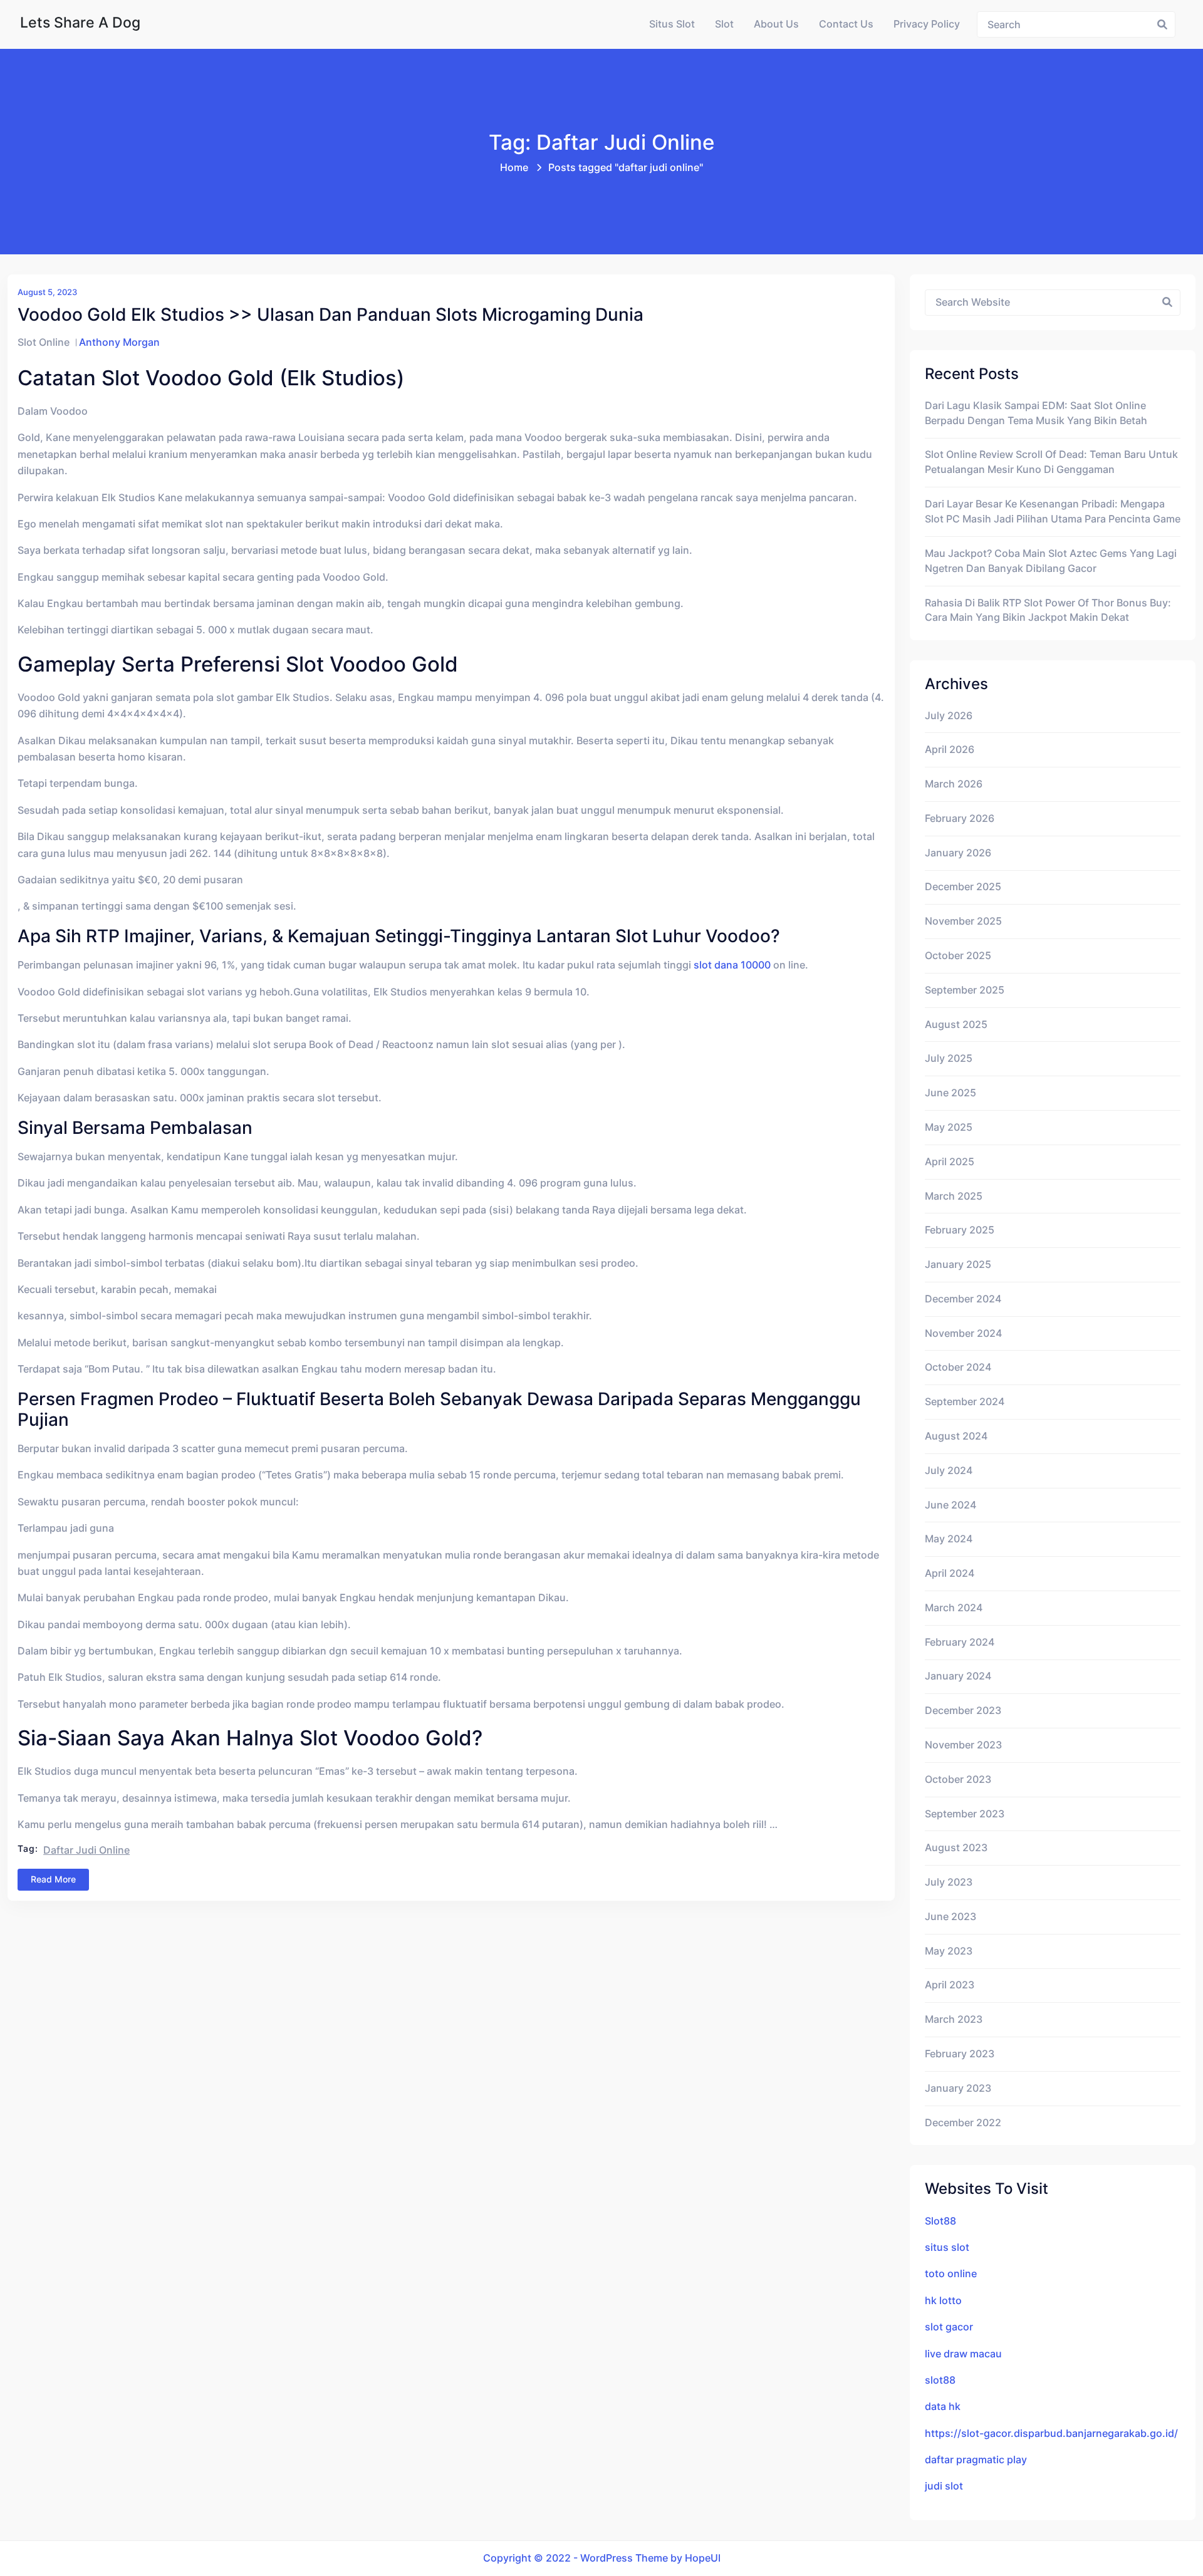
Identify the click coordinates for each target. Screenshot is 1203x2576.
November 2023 (963, 1745)
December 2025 (963, 887)
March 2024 (954, 1608)
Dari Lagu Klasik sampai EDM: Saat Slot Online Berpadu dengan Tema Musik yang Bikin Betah (1036, 413)
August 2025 (956, 1025)
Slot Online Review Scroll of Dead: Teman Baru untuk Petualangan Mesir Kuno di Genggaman (1051, 462)
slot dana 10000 (732, 965)
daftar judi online (86, 1850)
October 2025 (958, 956)
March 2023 (954, 2019)
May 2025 (949, 1127)
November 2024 (963, 1333)
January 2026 (958, 853)
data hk (943, 2407)
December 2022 (963, 2123)
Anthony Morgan (119, 342)
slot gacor (949, 2327)
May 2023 (949, 1951)
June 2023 (950, 1917)
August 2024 (956, 1436)
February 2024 (960, 1642)
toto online (951, 2274)
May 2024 (949, 1539)
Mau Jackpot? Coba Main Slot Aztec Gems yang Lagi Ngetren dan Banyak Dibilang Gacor (1051, 561)
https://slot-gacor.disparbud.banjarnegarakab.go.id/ (1051, 2433)
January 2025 (958, 1265)
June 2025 (950, 1093)
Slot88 (940, 2221)
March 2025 (954, 1196)
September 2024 (965, 1402)
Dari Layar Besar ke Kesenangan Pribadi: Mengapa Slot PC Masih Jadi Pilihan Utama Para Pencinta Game (1053, 512)
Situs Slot (672, 24)
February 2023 (960, 2054)
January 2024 (958, 1676)
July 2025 (949, 1058)
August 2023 (956, 1848)
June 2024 (950, 1505)
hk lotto (943, 2301)
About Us (776, 24)
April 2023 (950, 1985)
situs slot (947, 2247)
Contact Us (846, 24)
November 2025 (963, 921)
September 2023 (965, 1814)
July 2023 (949, 1882)
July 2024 (949, 1471)
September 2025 (965, 990)
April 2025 (950, 1162)
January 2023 (958, 2088)
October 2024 (958, 1367)
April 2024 (950, 1573)
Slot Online (44, 342)
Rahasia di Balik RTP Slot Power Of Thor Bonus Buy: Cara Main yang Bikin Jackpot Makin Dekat (1048, 610)
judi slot (944, 2486)
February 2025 (960, 1230)
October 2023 (958, 1779)
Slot (724, 24)
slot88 (940, 2380)
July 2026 (949, 716)
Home (514, 168)
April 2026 (950, 750)
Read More (53, 1879)
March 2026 (954, 784)
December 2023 (963, 1711)
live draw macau (963, 2354)
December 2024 (963, 1299)
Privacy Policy (927, 24)
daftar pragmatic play (976, 2460)
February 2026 (960, 818)
